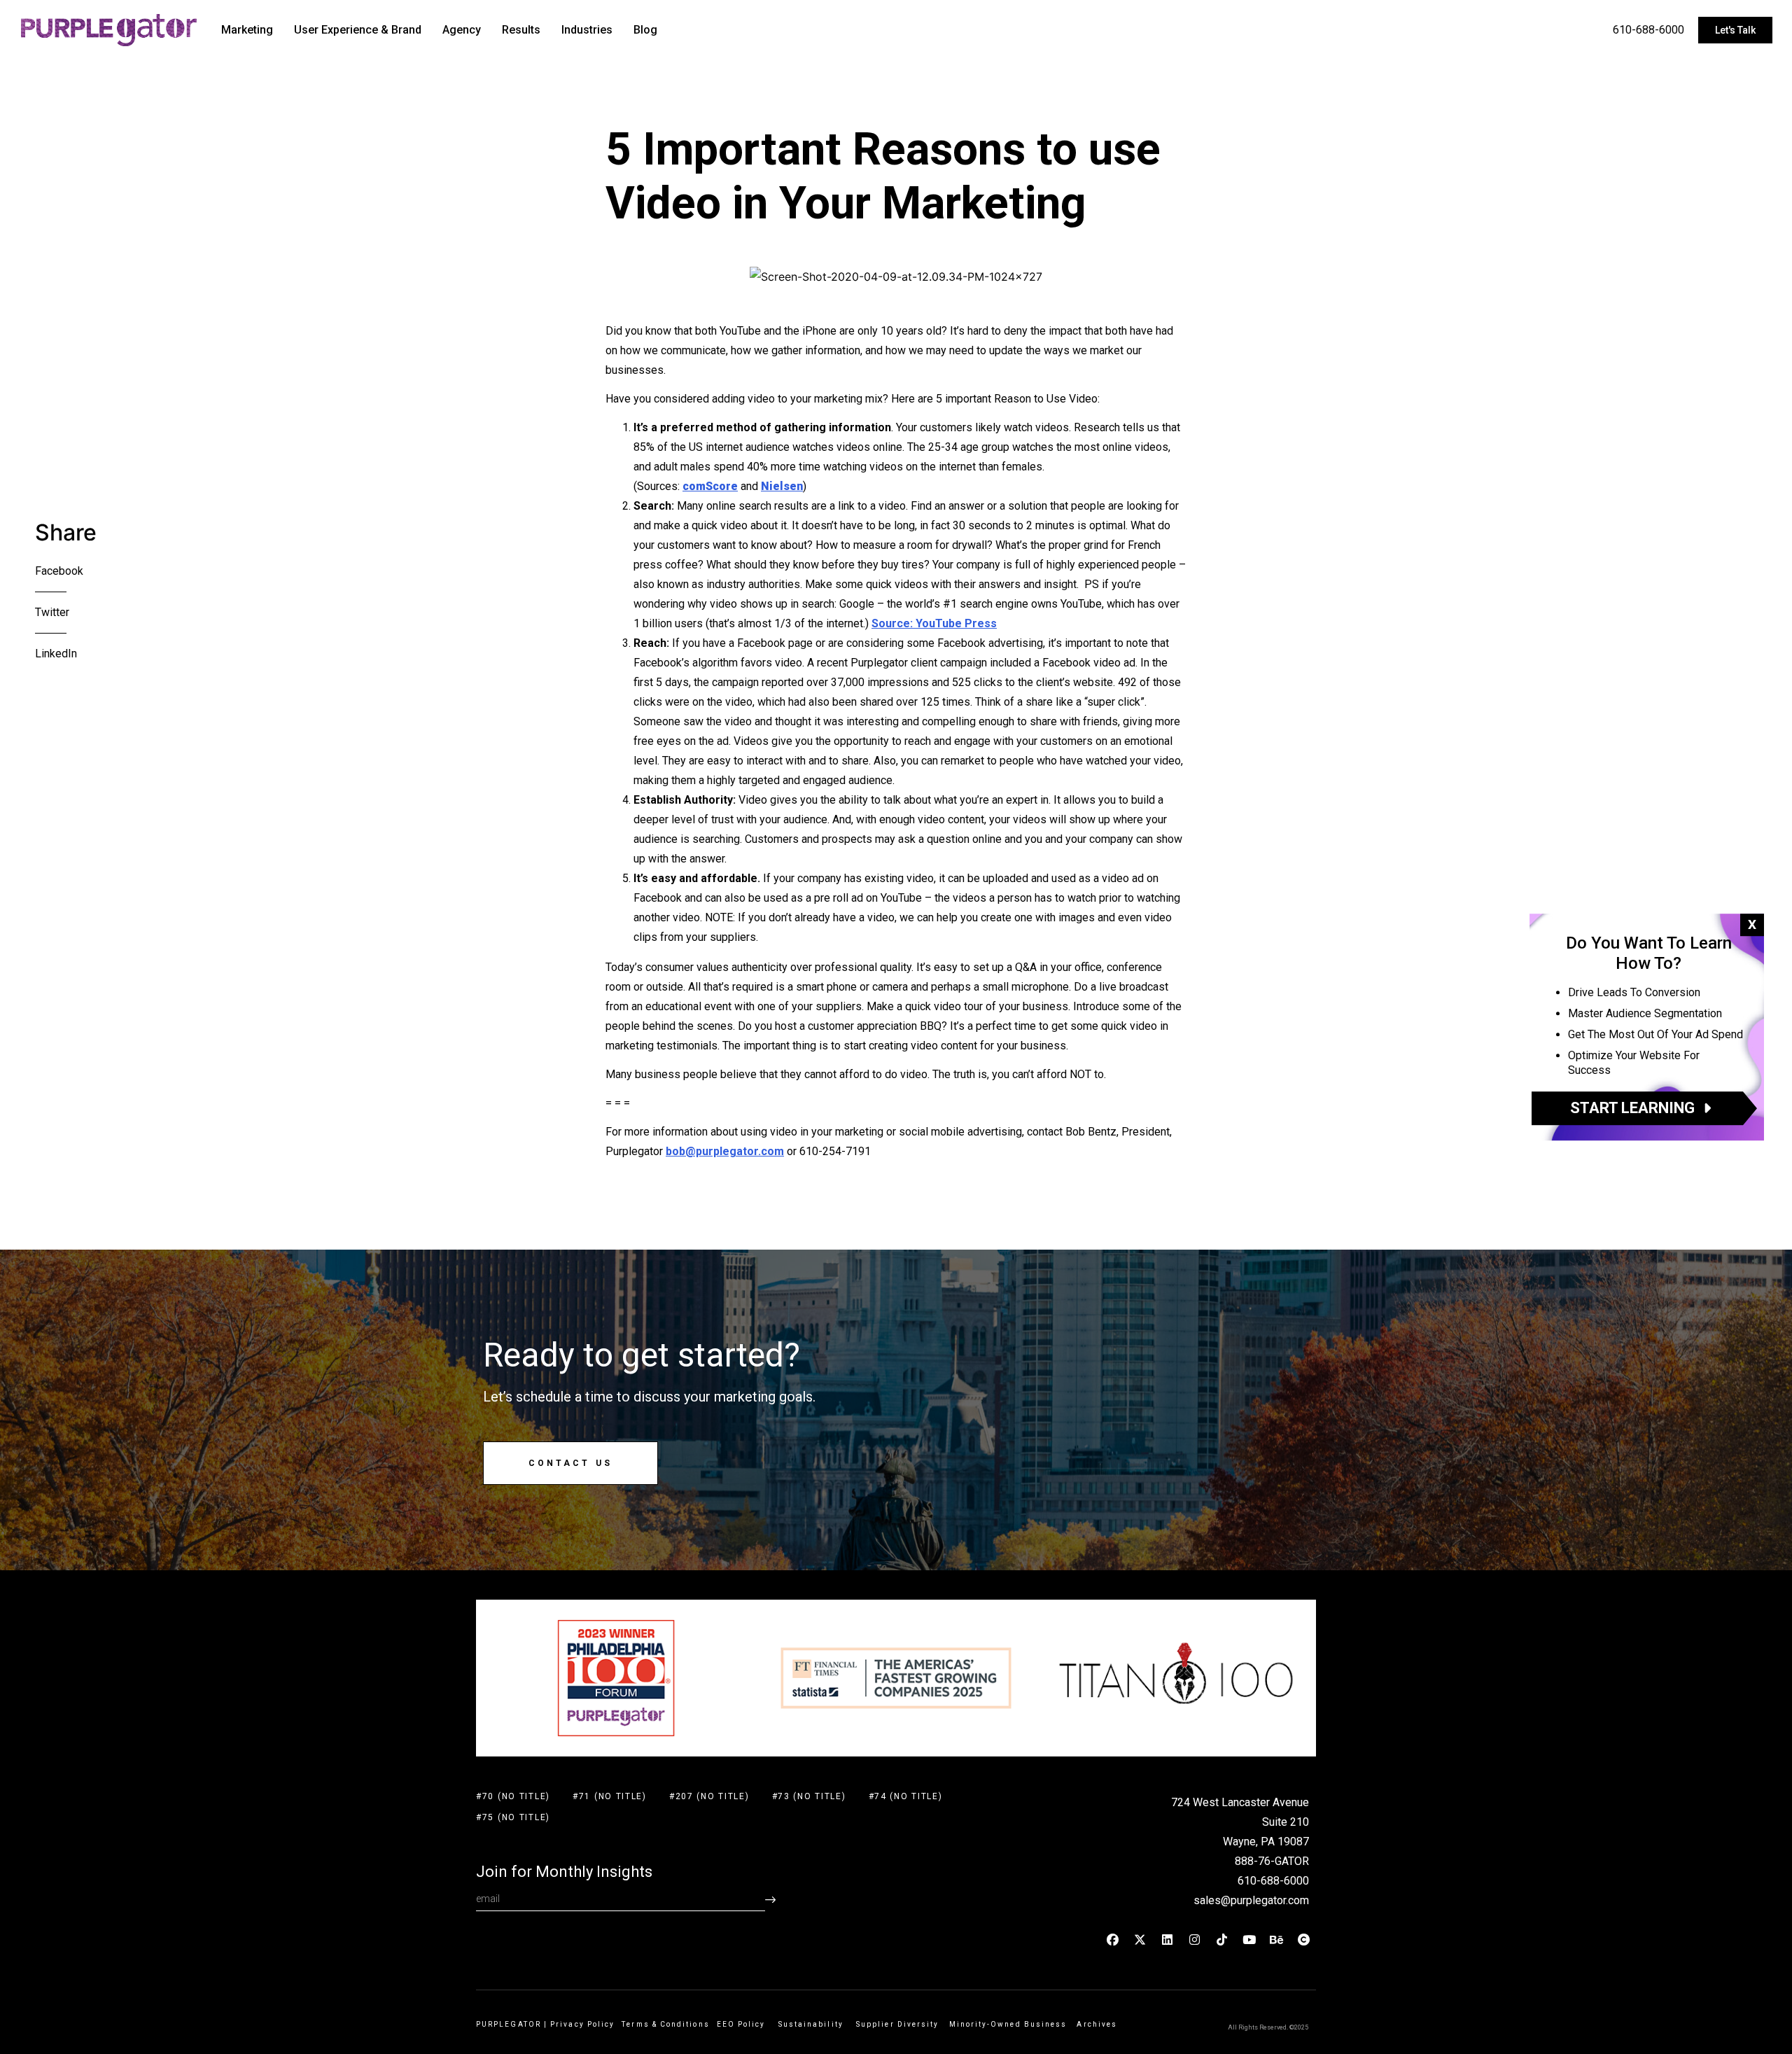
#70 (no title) (513, 1796)
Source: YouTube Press (934, 623)
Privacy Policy (582, 2024)
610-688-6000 (1648, 30)
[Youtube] (1249, 1939)
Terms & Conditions (665, 2024)
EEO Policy (744, 2024)
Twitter (52, 612)
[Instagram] (1195, 1939)
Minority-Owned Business (1008, 2024)
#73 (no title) (809, 1796)
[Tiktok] (1222, 1939)
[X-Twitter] (1140, 1939)
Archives (1097, 2024)
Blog (645, 30)
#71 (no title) (610, 1796)
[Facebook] (1113, 1939)
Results (521, 30)
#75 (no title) (513, 1817)
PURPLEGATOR (509, 2024)
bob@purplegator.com (725, 1151)
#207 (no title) (709, 1796)
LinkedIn (56, 654)
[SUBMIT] (770, 1900)
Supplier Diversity (897, 2024)
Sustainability (814, 2024)
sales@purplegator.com (1251, 1900)
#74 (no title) (906, 1796)
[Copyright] (1304, 1939)
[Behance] (1277, 1939)
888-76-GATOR (1272, 1861)
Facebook (59, 571)
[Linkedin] (1168, 1939)
